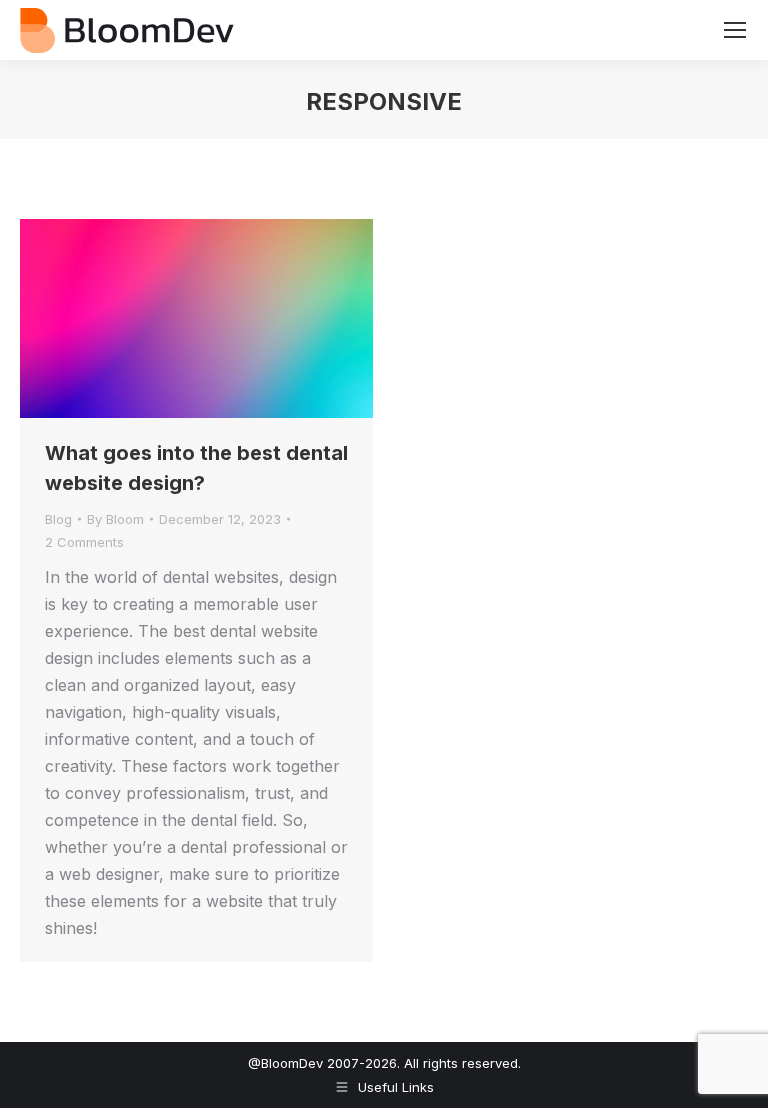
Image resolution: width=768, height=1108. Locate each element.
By (115, 519)
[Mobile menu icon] (735, 30)
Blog (58, 519)
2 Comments (84, 542)
